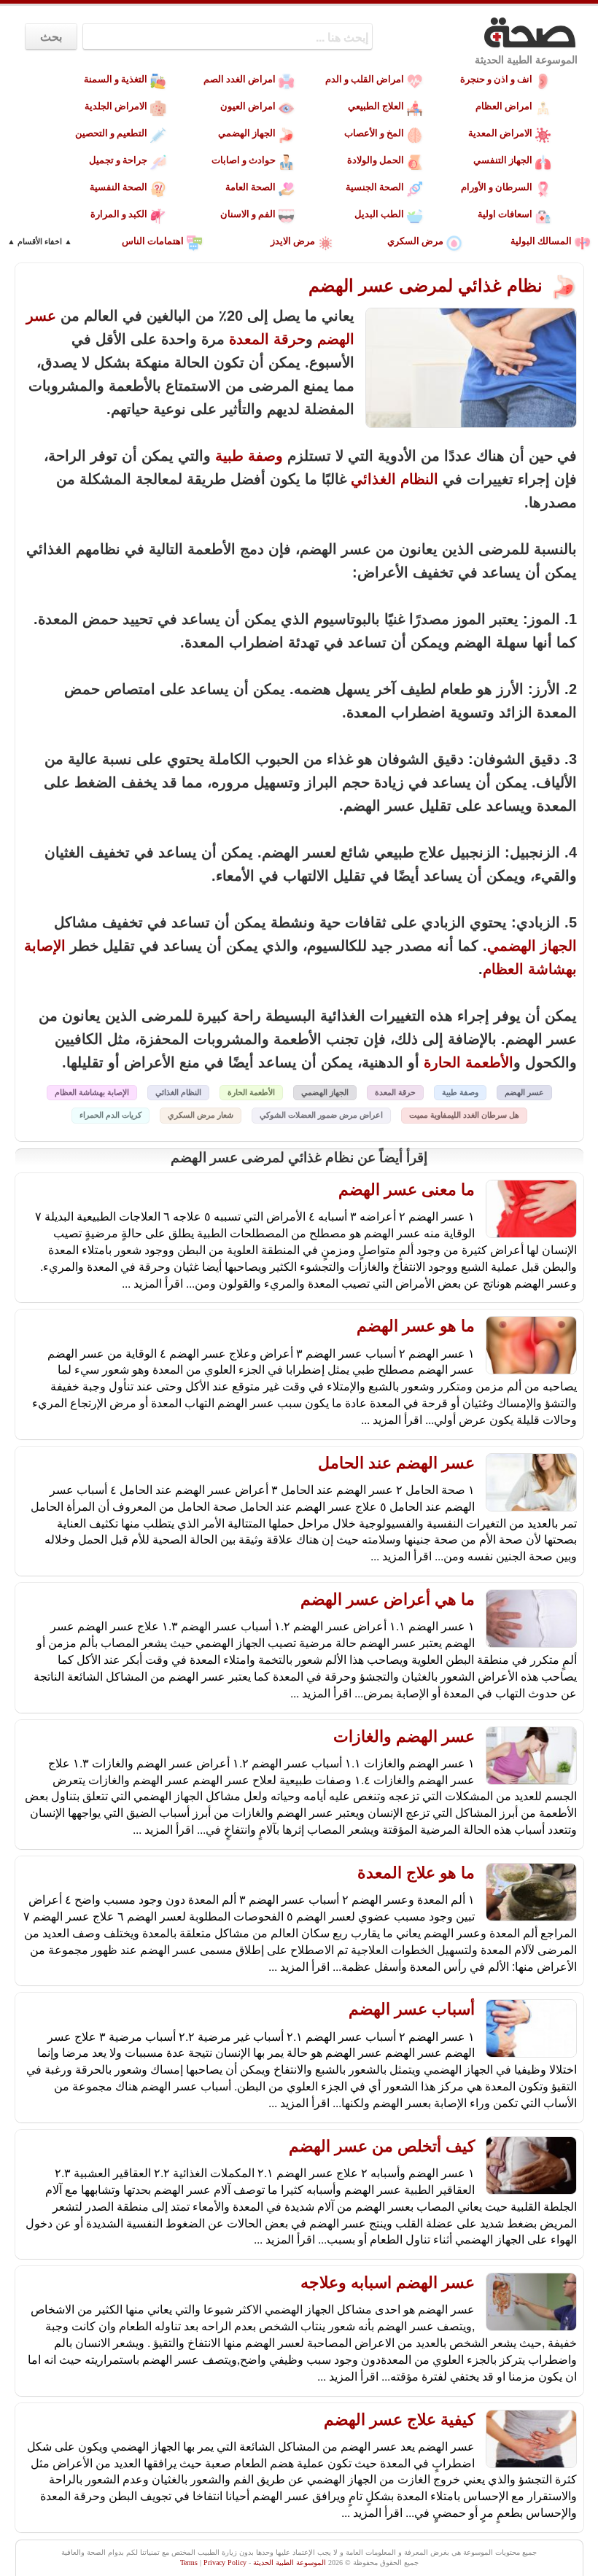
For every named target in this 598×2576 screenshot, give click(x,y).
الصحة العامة (251, 187)
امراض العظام (504, 106)
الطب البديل (379, 214)
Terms (189, 2563)
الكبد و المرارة (119, 214)
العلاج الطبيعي (376, 106)
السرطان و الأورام (497, 187)
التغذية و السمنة (116, 79)
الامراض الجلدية (116, 106)
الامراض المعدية (500, 133)
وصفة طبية (249, 456)
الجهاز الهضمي (247, 133)
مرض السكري (415, 241)
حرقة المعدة (267, 339)
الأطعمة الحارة (469, 1062)
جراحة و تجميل (118, 160)
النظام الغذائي (395, 479)
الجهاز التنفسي (503, 160)
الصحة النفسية (119, 187)
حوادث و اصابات (244, 160)
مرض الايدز (293, 241)
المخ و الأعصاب (374, 133)
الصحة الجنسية (375, 187)
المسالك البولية (541, 241)
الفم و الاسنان (248, 214)
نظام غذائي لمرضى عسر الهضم (428, 285)
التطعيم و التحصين (111, 133)
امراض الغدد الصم (240, 79)
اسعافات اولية (505, 214)
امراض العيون (248, 106)
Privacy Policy (225, 2563)
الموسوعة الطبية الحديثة (526, 60)
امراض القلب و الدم (365, 79)
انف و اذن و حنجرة (496, 79)
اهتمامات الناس (153, 241)
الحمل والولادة (376, 160)
